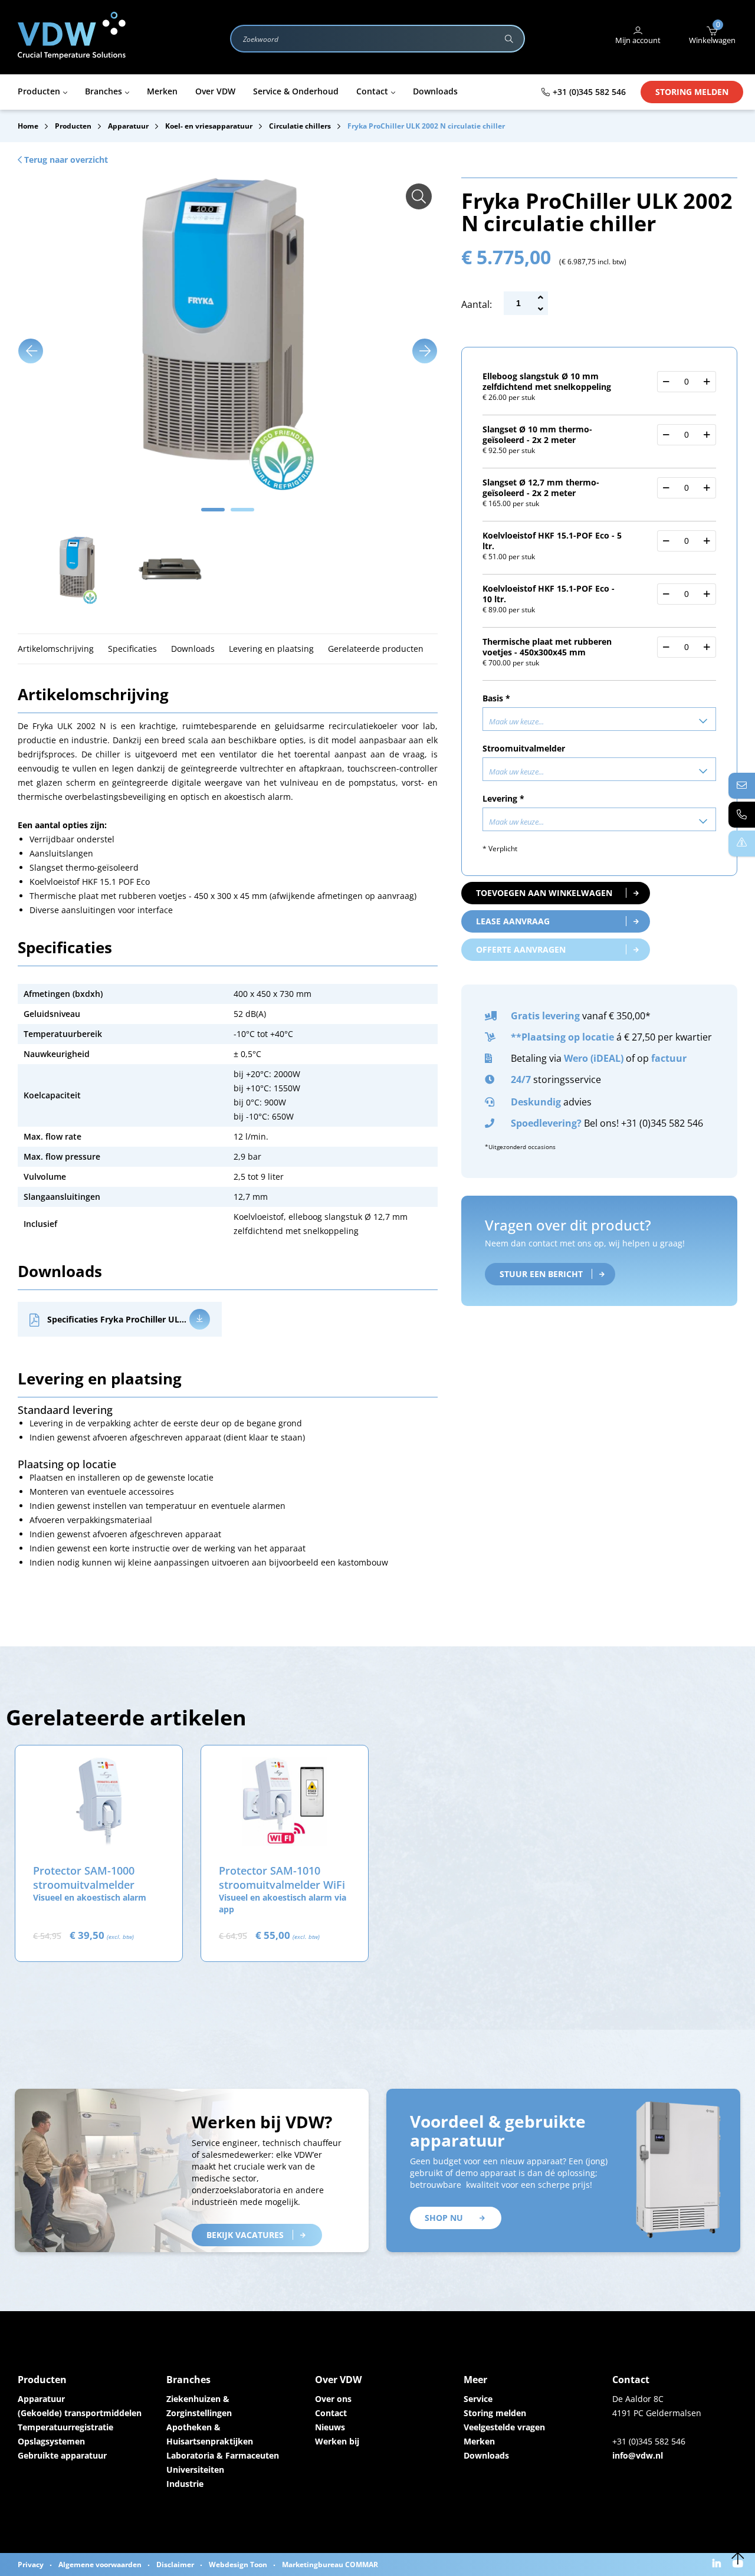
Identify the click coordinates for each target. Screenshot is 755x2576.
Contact (331, 2413)
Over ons (333, 2399)
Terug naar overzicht (65, 160)
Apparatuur (41, 2399)
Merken (479, 2441)
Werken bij (337, 2441)
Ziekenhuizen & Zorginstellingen (199, 2406)
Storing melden (692, 92)
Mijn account (638, 40)
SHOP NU (444, 2218)
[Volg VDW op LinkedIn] (718, 2564)
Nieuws (330, 2427)
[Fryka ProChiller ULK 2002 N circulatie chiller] (419, 196)
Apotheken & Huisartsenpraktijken (210, 2434)
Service (478, 2399)
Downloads (486, 2455)
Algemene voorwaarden (100, 2564)
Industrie (185, 2484)
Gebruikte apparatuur (62, 2455)
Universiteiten (195, 2470)
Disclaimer (175, 2564)
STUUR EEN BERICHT (541, 1274)
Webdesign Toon (238, 2564)
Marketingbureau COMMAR (330, 2564)
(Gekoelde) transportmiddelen (80, 2413)
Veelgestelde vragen (504, 2427)
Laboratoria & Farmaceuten (223, 2455)
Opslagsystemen (51, 2441)
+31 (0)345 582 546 (589, 92)
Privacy (31, 2564)
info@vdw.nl (638, 2455)
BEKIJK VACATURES (245, 2235)
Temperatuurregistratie (65, 2427)
